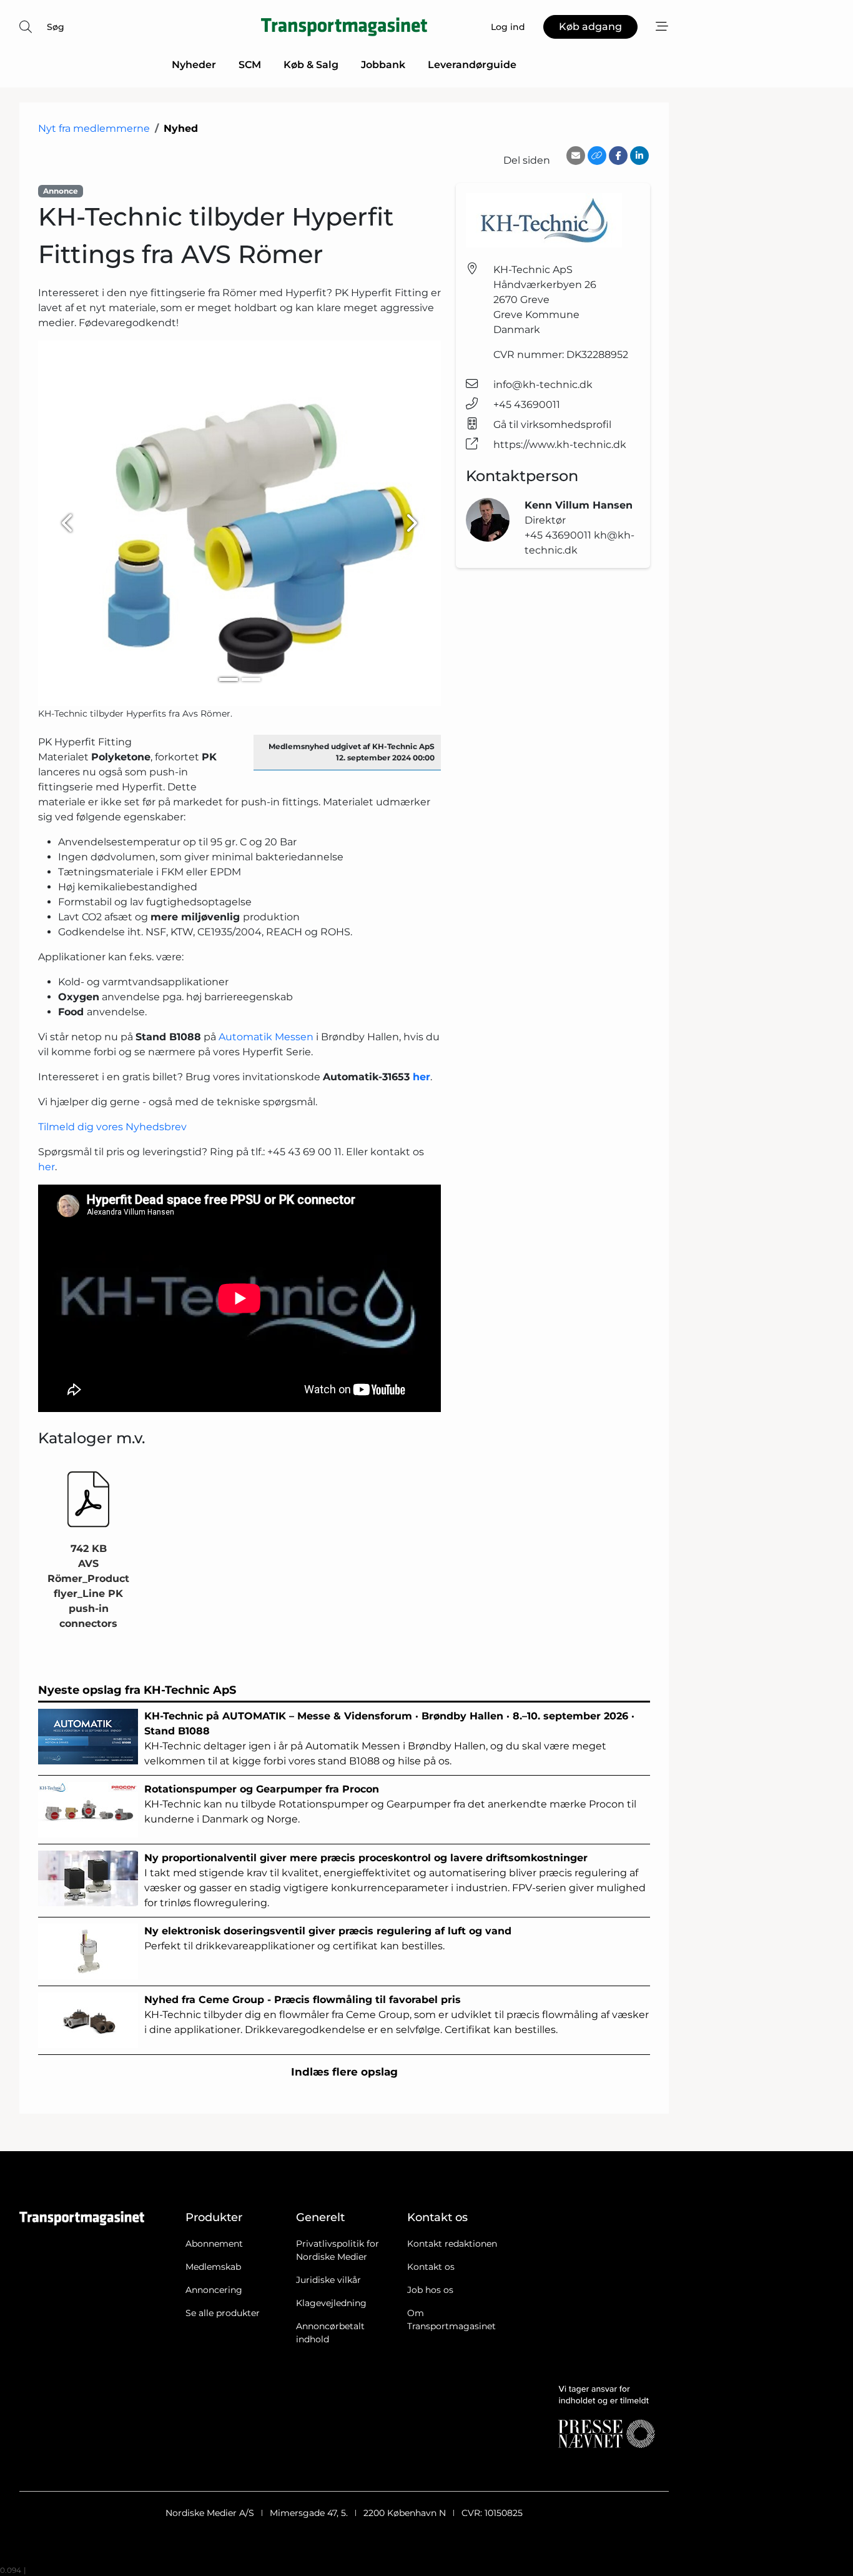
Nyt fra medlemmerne (94, 128)
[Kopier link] (597, 156)
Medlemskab (213, 2267)
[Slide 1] (229, 679)
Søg (56, 27)
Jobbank (383, 65)
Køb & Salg (311, 65)
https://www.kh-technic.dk (560, 445)
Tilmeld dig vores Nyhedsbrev (112, 1127)
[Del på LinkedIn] (639, 156)
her (47, 1167)
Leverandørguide (472, 65)
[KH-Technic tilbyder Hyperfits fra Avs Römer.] (239, 523)
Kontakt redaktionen (452, 2244)
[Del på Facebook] (618, 156)
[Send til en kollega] (576, 156)
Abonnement (214, 2244)
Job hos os (430, 2290)
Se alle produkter (223, 2313)
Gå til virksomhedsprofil (552, 425)
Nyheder (194, 65)
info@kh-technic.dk (543, 385)
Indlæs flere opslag (344, 2072)
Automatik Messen (266, 1037)
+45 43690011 (527, 405)
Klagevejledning (331, 2303)
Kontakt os (431, 2267)
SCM (250, 65)
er (425, 1077)
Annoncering (214, 2290)
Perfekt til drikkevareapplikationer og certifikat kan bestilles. (328, 1938)
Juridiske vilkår (328, 2280)
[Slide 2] (251, 679)
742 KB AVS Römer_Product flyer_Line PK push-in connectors (88, 1586)
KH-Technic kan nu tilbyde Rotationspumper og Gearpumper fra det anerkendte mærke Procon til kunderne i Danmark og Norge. (390, 1804)
